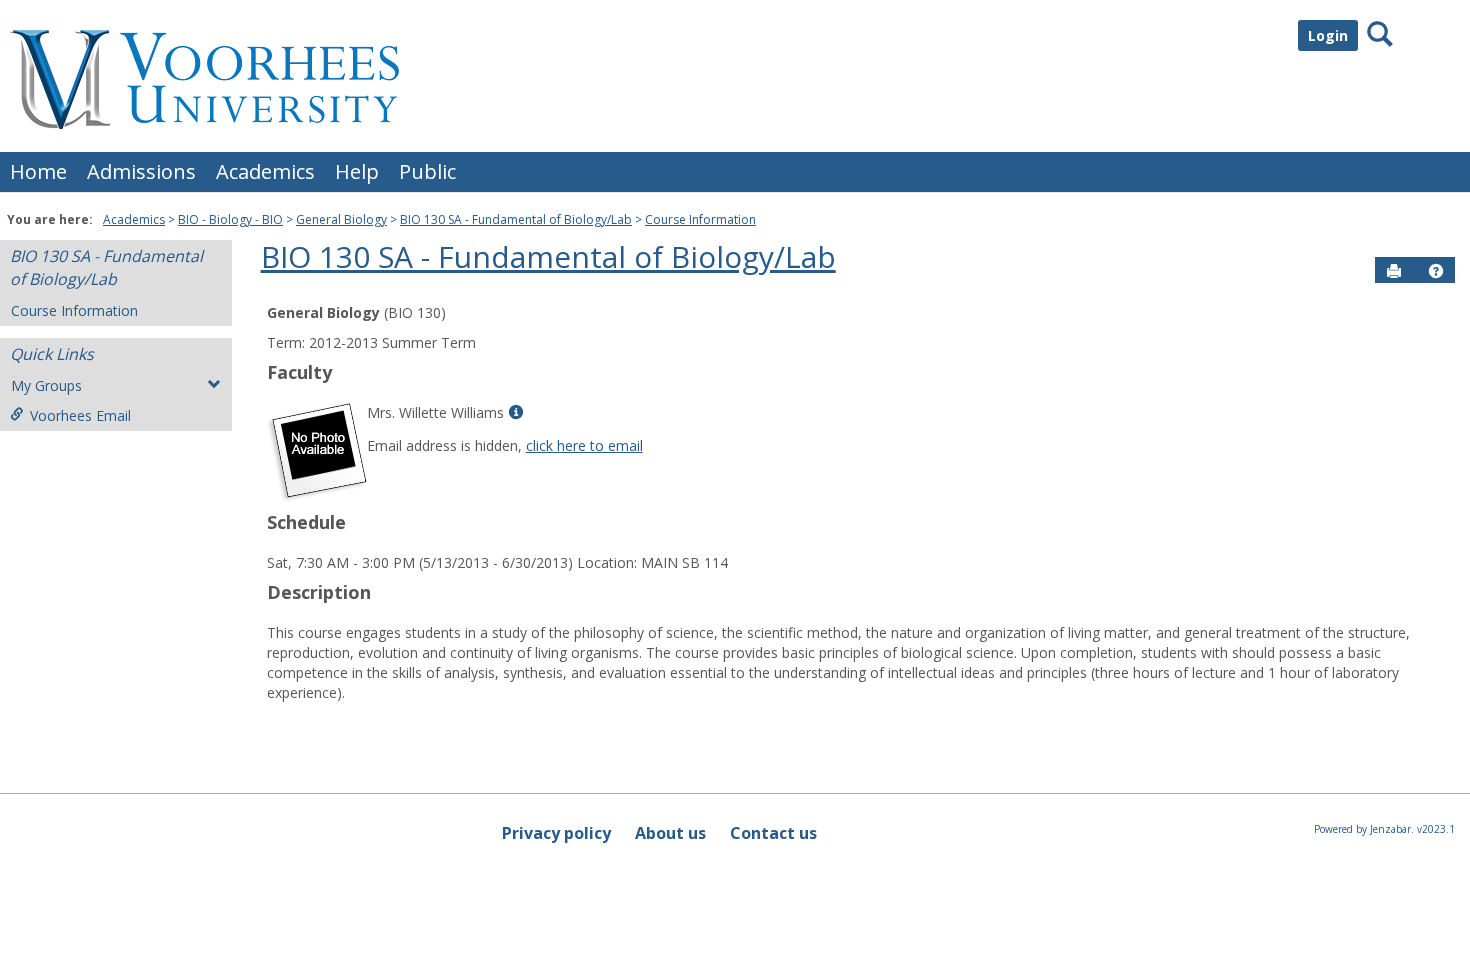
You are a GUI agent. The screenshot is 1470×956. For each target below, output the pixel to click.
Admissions (141, 171)
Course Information (700, 219)
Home (38, 171)
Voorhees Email (80, 415)
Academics (265, 171)
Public (427, 171)
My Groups (46, 385)
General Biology (341, 219)
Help (357, 171)
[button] (1436, 271)
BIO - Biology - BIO (230, 219)
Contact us (773, 833)
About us (670, 833)
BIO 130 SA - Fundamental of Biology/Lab (516, 219)
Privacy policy (556, 833)
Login (1328, 35)
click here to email (584, 445)
